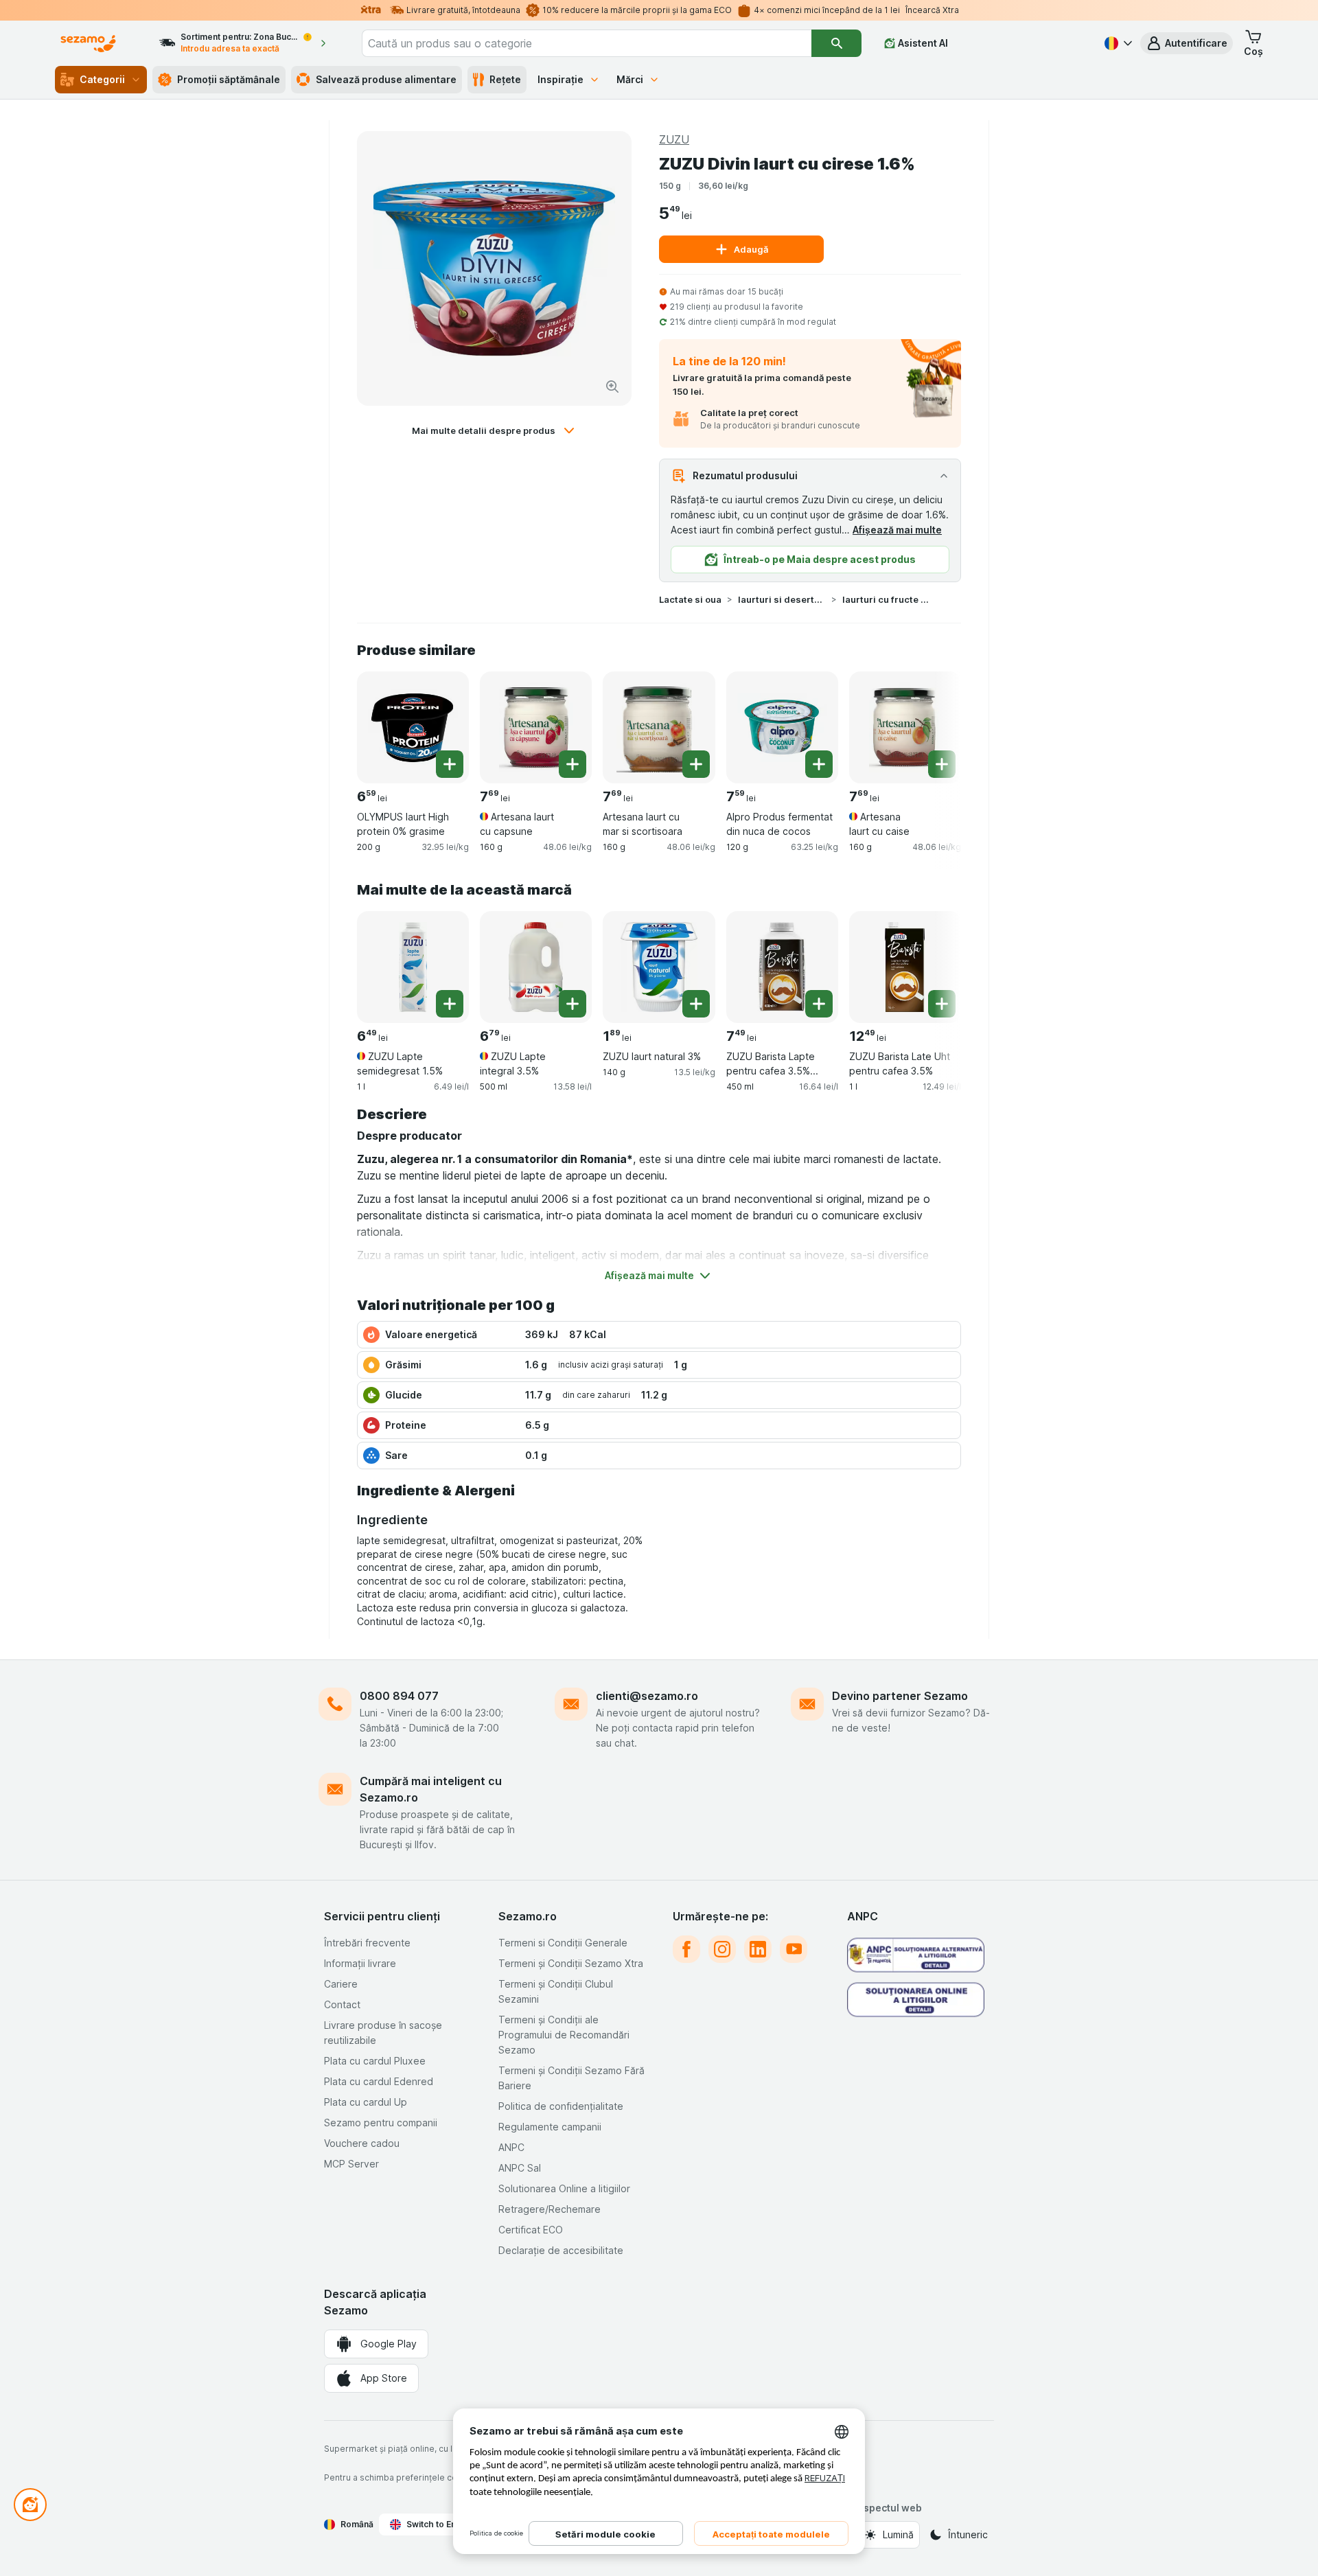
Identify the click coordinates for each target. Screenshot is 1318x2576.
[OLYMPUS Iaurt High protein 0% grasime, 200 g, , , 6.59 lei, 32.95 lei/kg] (413, 727)
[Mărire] (612, 387)
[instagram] (722, 1949)
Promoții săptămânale (229, 79)
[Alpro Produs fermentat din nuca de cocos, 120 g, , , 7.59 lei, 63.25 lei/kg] (782, 727)
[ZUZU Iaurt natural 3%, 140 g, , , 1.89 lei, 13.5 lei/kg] (659, 967)
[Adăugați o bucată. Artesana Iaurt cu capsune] (573, 764)
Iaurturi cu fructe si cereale (886, 599)
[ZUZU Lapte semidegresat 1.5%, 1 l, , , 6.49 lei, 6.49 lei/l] (413, 967)
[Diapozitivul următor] (934, 726)
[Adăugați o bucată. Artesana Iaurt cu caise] (942, 764)
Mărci (630, 79)
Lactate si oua (690, 599)
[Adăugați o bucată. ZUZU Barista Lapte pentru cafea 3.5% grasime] (819, 1004)
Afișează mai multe (897, 530)
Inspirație (560, 79)
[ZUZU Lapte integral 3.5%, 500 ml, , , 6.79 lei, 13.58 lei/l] (536, 967)
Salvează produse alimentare (386, 79)
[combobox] (587, 43)
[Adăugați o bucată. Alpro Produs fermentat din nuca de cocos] (819, 764)
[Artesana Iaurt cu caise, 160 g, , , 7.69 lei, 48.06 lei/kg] (905, 727)
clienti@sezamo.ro (647, 1696)
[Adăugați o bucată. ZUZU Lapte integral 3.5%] (573, 1004)
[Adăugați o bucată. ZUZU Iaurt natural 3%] (696, 1004)
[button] (1187, 43)
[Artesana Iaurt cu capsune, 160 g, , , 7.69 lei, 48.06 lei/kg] (536, 727)
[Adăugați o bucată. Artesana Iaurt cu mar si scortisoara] (696, 764)
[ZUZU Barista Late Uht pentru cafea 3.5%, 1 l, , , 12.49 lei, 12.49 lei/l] (905, 967)
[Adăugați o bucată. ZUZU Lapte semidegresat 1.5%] (450, 1004)
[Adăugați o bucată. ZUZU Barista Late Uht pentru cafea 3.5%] (942, 1004)
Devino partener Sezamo (900, 1696)
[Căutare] (836, 43)
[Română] (1117, 43)
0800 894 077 (399, 1696)
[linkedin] (758, 1949)
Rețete (505, 79)
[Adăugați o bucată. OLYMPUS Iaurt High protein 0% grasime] (450, 764)
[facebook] (686, 1949)
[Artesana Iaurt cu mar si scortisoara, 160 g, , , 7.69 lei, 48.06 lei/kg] (659, 727)
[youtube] (794, 1949)
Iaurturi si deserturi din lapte (782, 599)
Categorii (102, 79)
